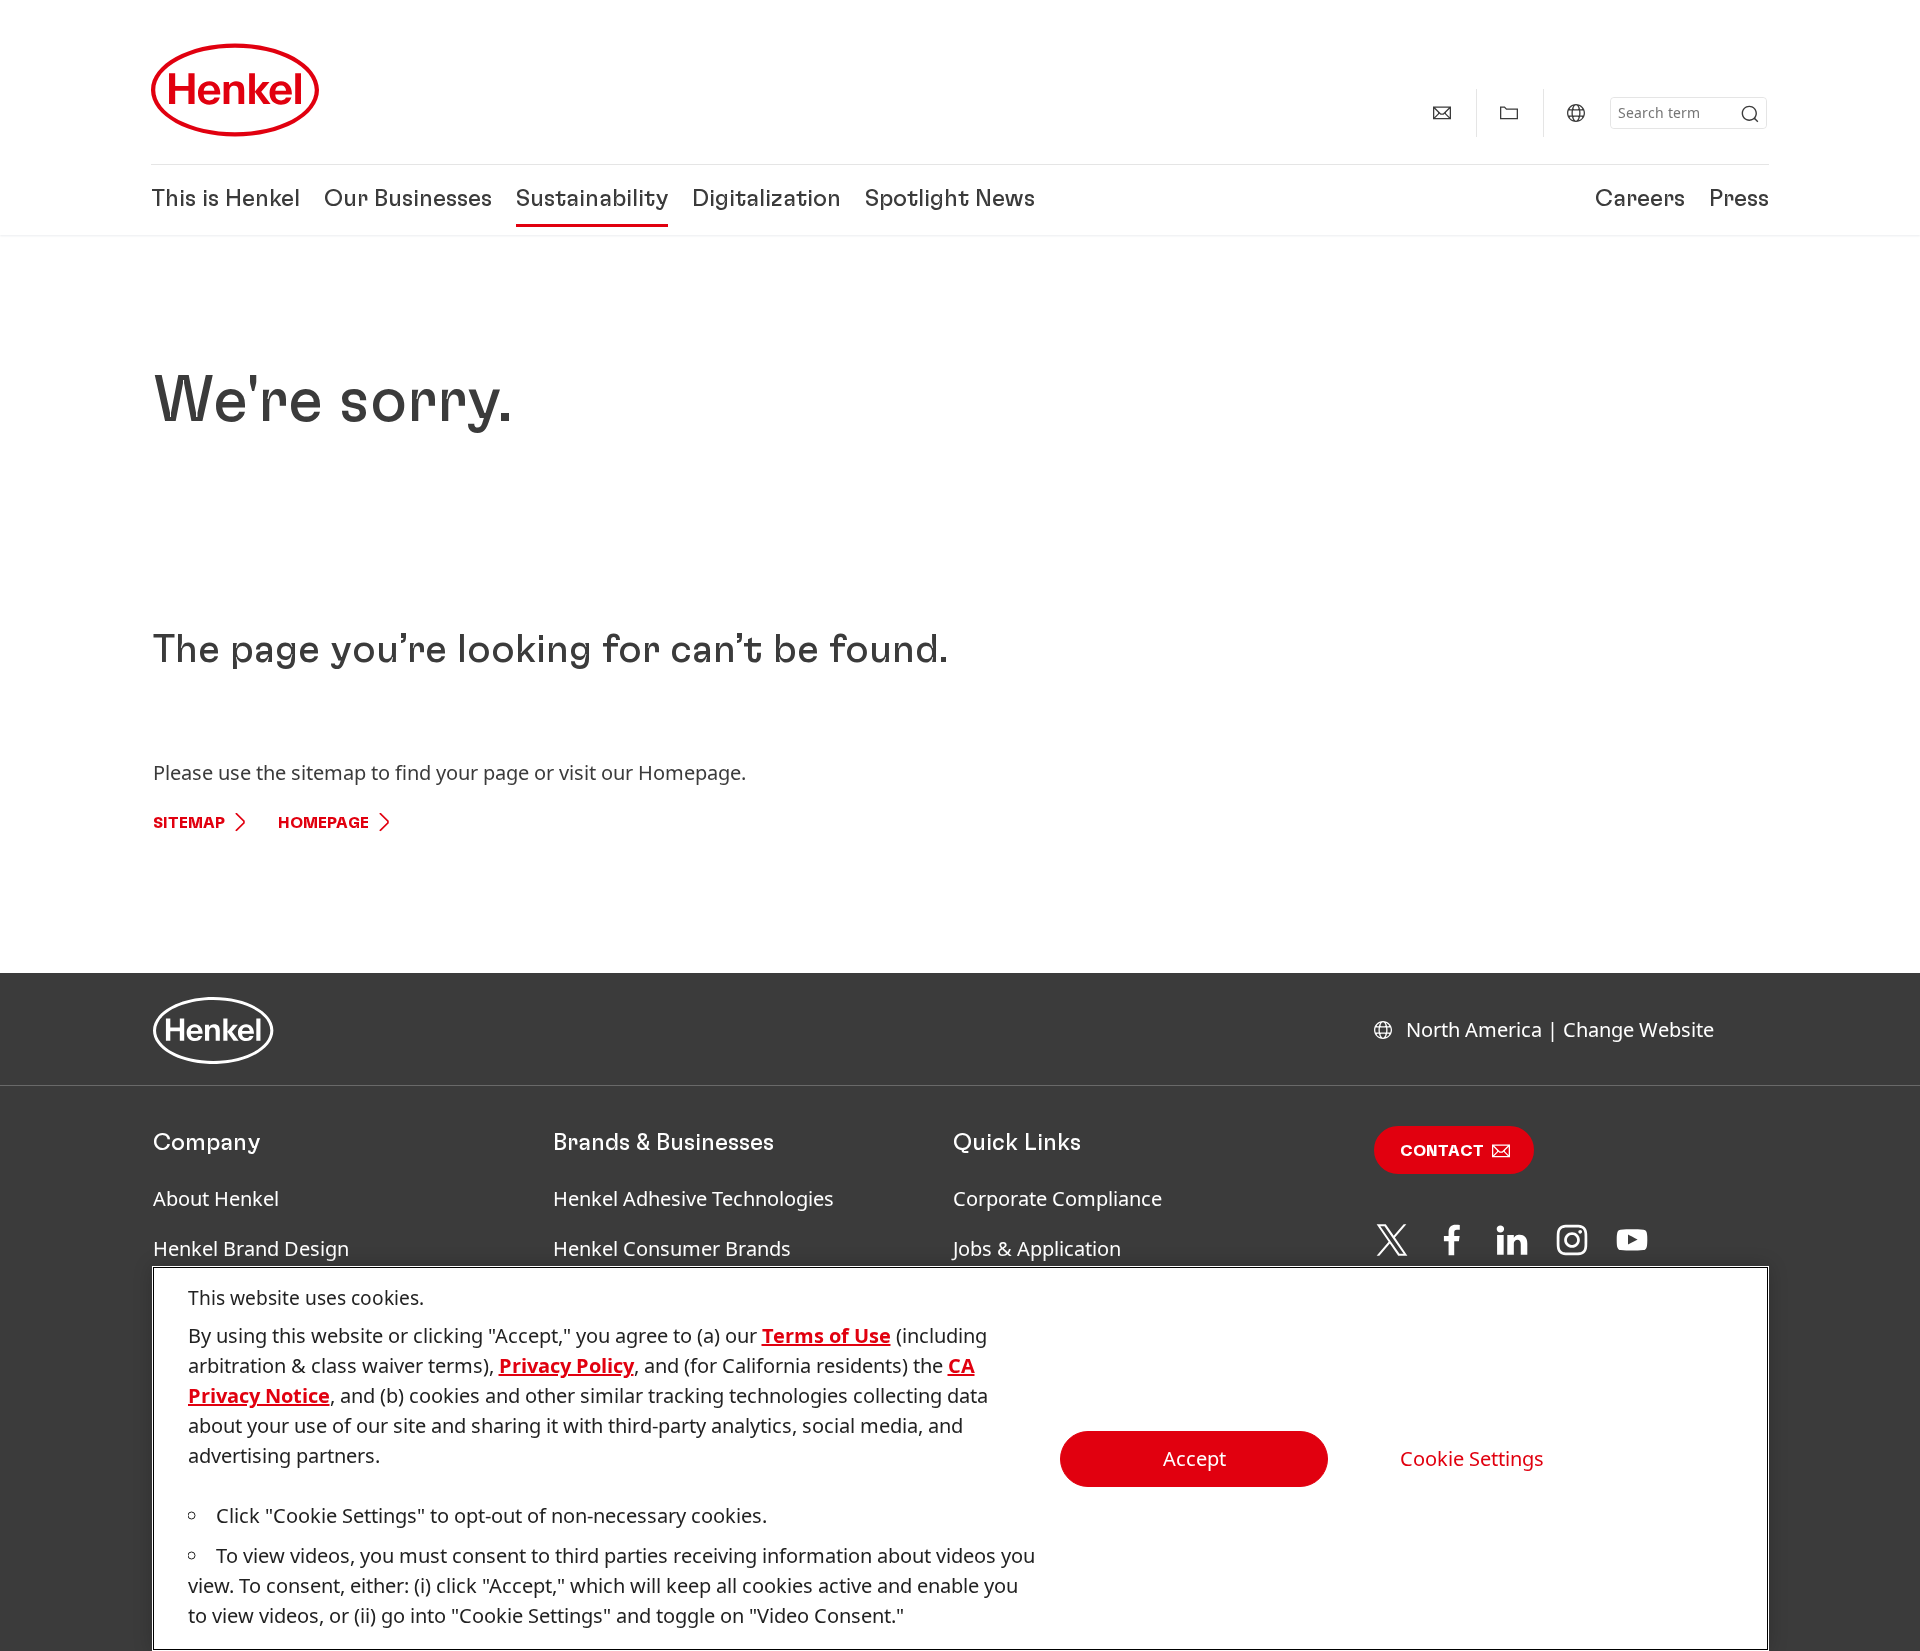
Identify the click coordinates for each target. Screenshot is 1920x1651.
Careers (1640, 200)
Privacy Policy (566, 1365)
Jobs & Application (1037, 1248)
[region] (960, 1458)
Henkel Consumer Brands (672, 1248)
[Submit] (1750, 114)
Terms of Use (826, 1335)
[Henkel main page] (235, 90)
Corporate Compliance (1057, 1198)
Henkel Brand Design (251, 1248)
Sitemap (189, 823)
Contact (1442, 1151)
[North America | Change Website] (1576, 113)
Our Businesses (408, 200)
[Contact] (1442, 113)
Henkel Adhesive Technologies (693, 1198)
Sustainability (592, 200)
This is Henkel (225, 200)
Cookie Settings (1472, 1459)
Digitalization (766, 200)
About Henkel (216, 1198)
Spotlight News (950, 200)
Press (1739, 200)
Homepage (323, 823)
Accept (1194, 1458)
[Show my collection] (1509, 113)
